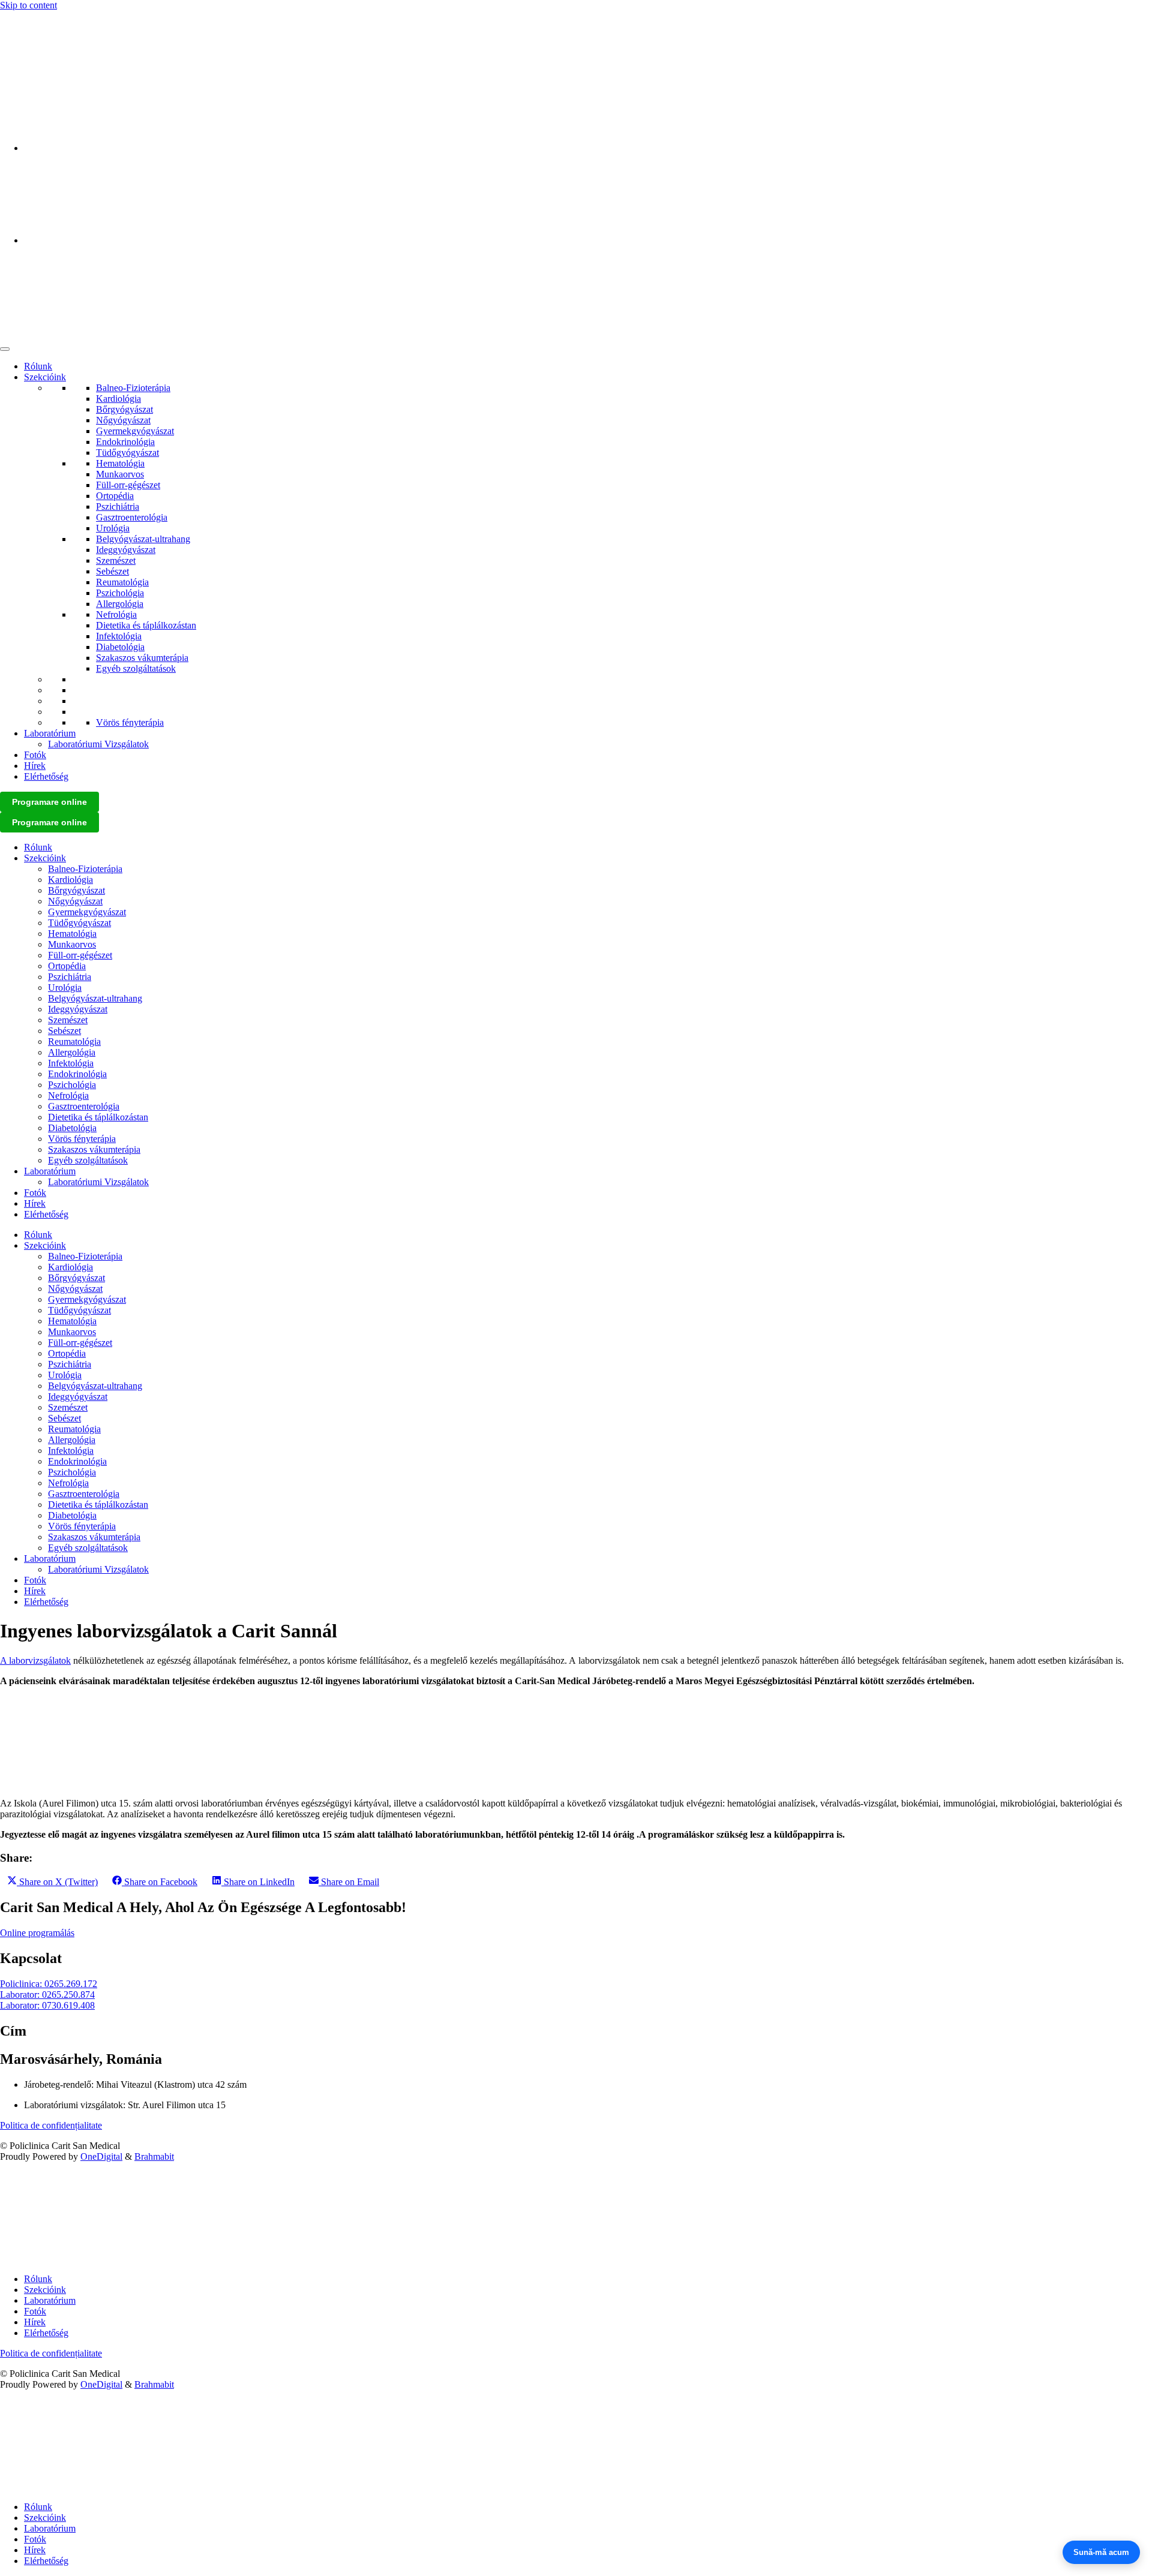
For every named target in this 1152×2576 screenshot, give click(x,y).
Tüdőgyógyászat (127, 453)
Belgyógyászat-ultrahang (143, 539)
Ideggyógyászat (126, 550)
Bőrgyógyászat (124, 409)
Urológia (113, 528)
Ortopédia (115, 496)
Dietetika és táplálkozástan (146, 625)
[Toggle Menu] (5, 349)
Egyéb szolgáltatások (136, 668)
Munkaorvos (120, 474)
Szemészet (116, 560)
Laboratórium (50, 733)
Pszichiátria (118, 507)
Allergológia (120, 604)
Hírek (35, 766)
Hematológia (120, 463)
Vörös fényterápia (130, 722)
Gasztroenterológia (132, 517)
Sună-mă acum (1101, 2552)
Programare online (49, 802)
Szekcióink (45, 377)
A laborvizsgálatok (35, 1660)
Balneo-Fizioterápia (133, 388)
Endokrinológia (125, 442)
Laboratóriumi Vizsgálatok (98, 744)
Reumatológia (122, 582)
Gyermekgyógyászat (135, 431)
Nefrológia (116, 614)
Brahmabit (154, 2156)
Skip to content (28, 5)
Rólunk (38, 366)
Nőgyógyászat (123, 420)
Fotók (35, 755)
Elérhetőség (46, 776)
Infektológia (119, 636)
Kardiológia (118, 399)
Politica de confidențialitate (51, 2125)
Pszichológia (120, 593)
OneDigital (101, 2156)
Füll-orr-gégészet (128, 485)
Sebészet (112, 571)
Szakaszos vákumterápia (142, 658)
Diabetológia (120, 647)
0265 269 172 (26, 25)
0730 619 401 (26, 46)
